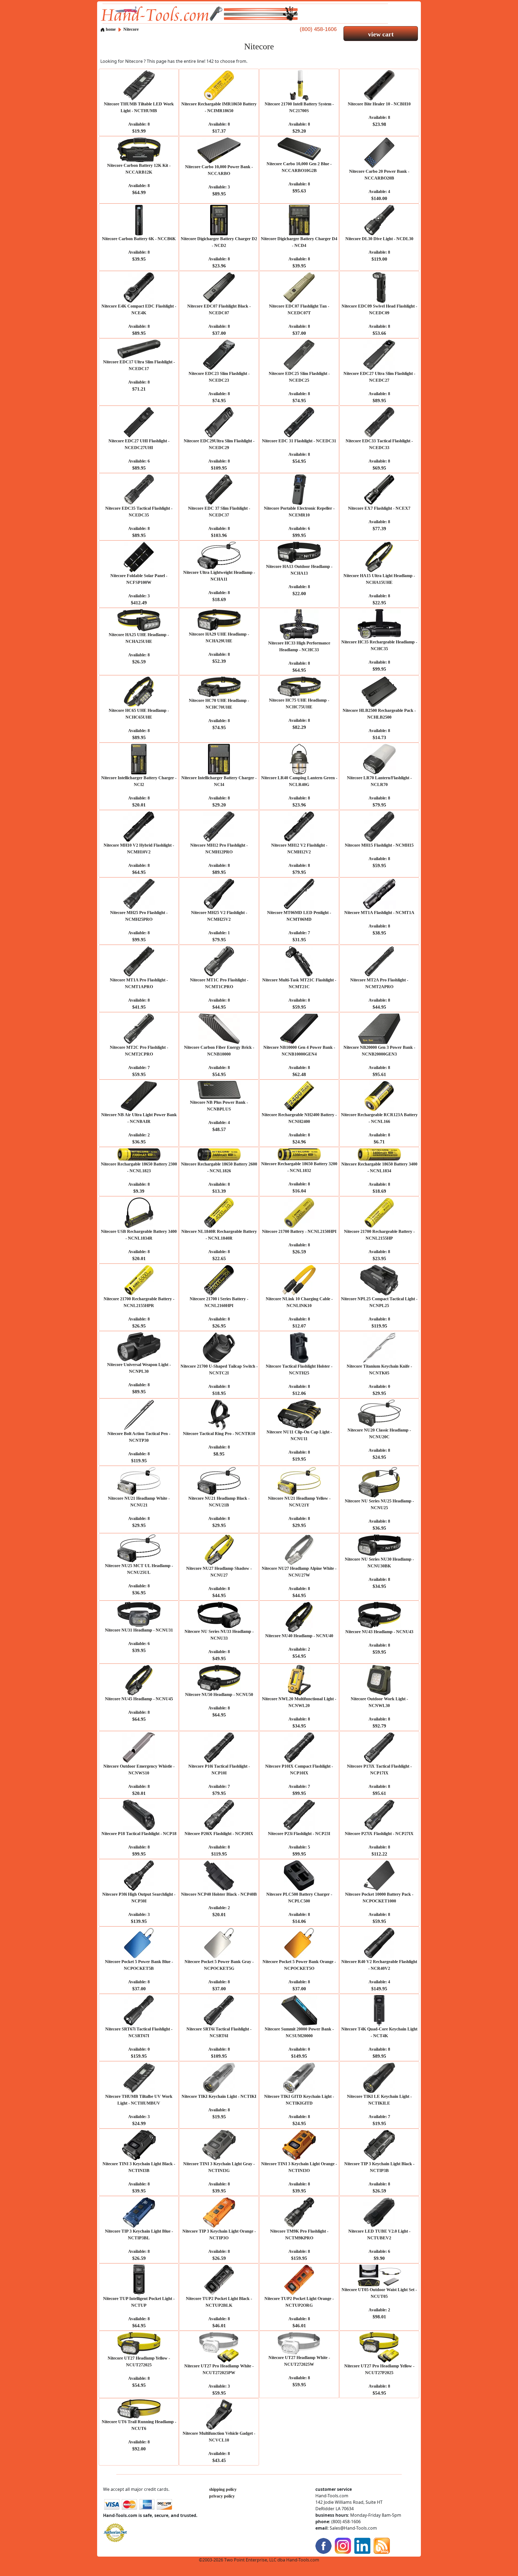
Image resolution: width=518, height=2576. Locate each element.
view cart (381, 34)
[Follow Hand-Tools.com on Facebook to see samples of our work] (323, 2545)
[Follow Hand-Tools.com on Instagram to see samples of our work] (343, 2545)
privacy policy (222, 2496)
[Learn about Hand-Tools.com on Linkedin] (362, 2545)
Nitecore (131, 29)
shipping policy (223, 2489)
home (110, 29)
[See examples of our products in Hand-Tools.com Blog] (382, 2545)
